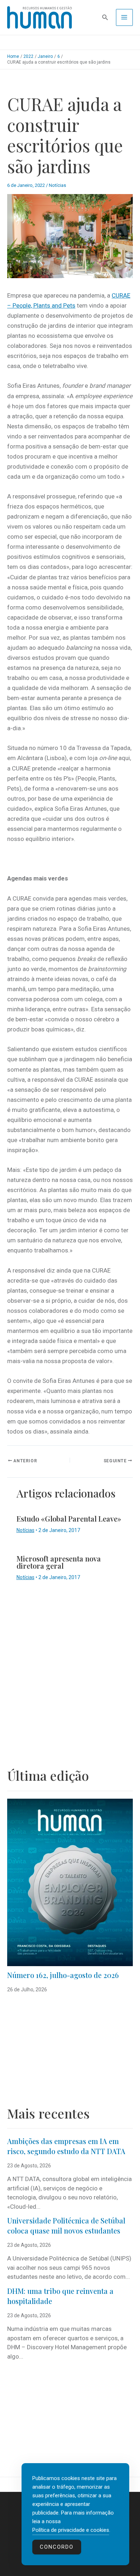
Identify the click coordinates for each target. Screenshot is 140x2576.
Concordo (57, 2547)
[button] (105, 17)
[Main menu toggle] (125, 18)
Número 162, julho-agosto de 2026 (63, 1975)
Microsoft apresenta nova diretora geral (59, 1562)
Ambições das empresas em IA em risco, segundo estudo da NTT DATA (66, 2146)
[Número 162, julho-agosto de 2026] (70, 1882)
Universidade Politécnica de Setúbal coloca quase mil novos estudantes (66, 2226)
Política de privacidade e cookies (71, 2530)
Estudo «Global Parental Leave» (69, 1519)
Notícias (57, 185)
